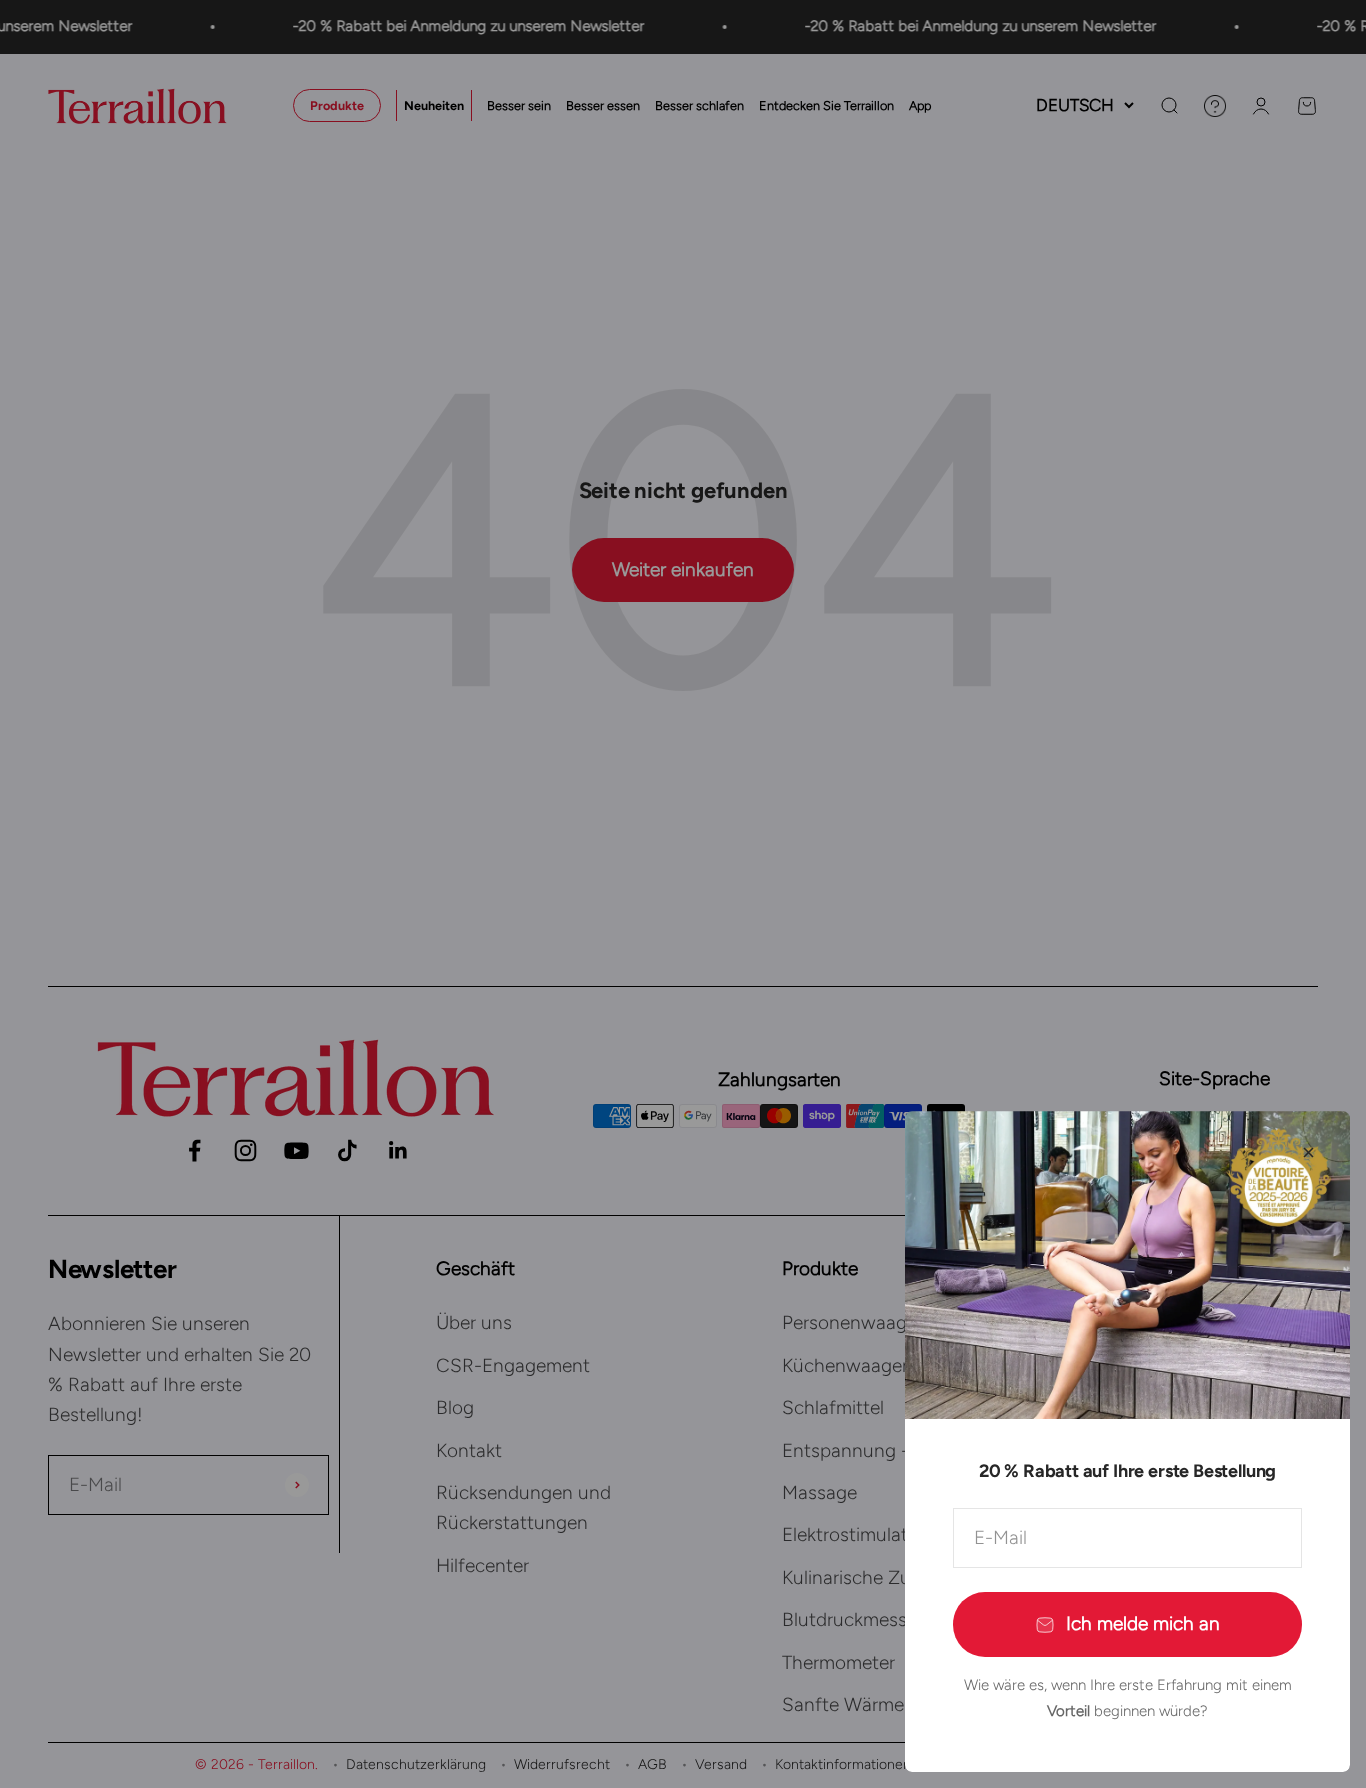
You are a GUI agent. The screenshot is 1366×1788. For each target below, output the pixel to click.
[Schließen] (1308, 1152)
